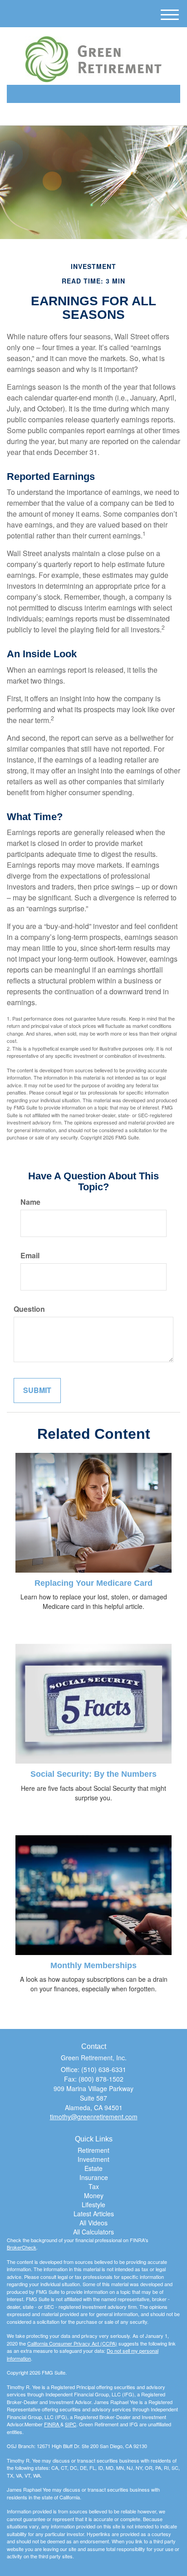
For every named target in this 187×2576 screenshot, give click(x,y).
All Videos (93, 2223)
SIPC (71, 2424)
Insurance (94, 2177)
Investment (93, 2159)
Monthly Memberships (93, 1965)
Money (94, 2195)
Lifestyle (93, 2205)
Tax (94, 2186)
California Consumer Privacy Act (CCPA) (72, 2343)
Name (30, 1202)
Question (29, 1309)
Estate (93, 2168)
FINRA (52, 2424)
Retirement (93, 2150)
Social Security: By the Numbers (93, 1774)
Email (30, 1256)
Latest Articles (94, 2214)
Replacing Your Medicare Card (93, 1583)
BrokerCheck (22, 2247)
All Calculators (93, 2232)
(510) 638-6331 (99, 110)
